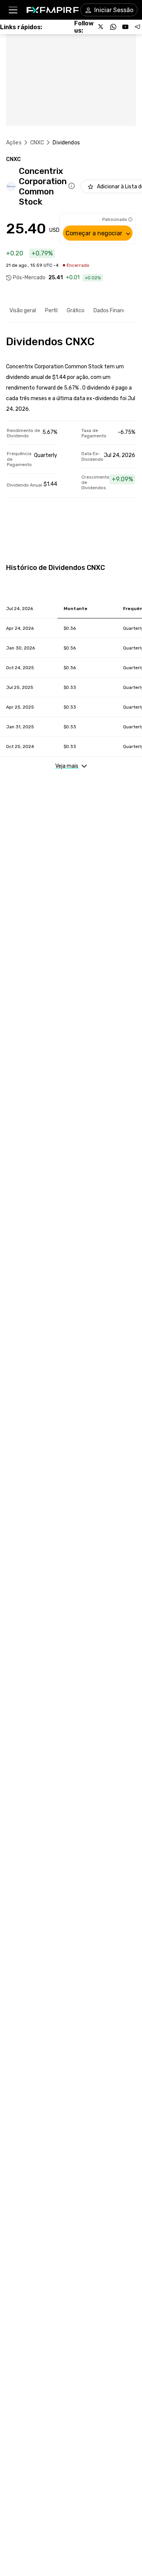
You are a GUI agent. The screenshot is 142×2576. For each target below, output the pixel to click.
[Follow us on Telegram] (137, 27)
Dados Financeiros (116, 311)
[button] (13, 10)
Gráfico (76, 311)
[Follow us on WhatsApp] (113, 27)
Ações (14, 143)
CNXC (37, 143)
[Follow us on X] (101, 27)
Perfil (51, 311)
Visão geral (23, 311)
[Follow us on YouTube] (125, 27)
